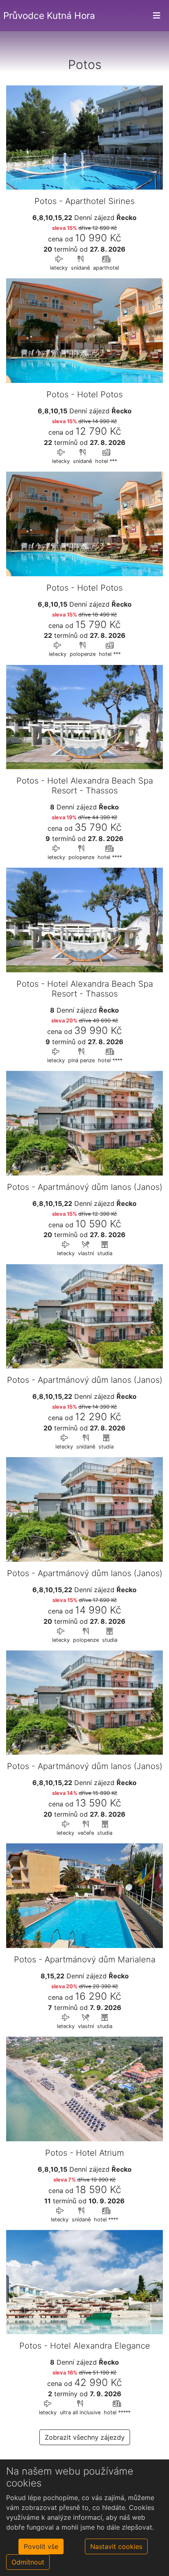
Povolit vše (41, 2546)
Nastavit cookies (116, 2546)
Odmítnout (28, 2562)
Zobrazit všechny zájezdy (85, 2437)
